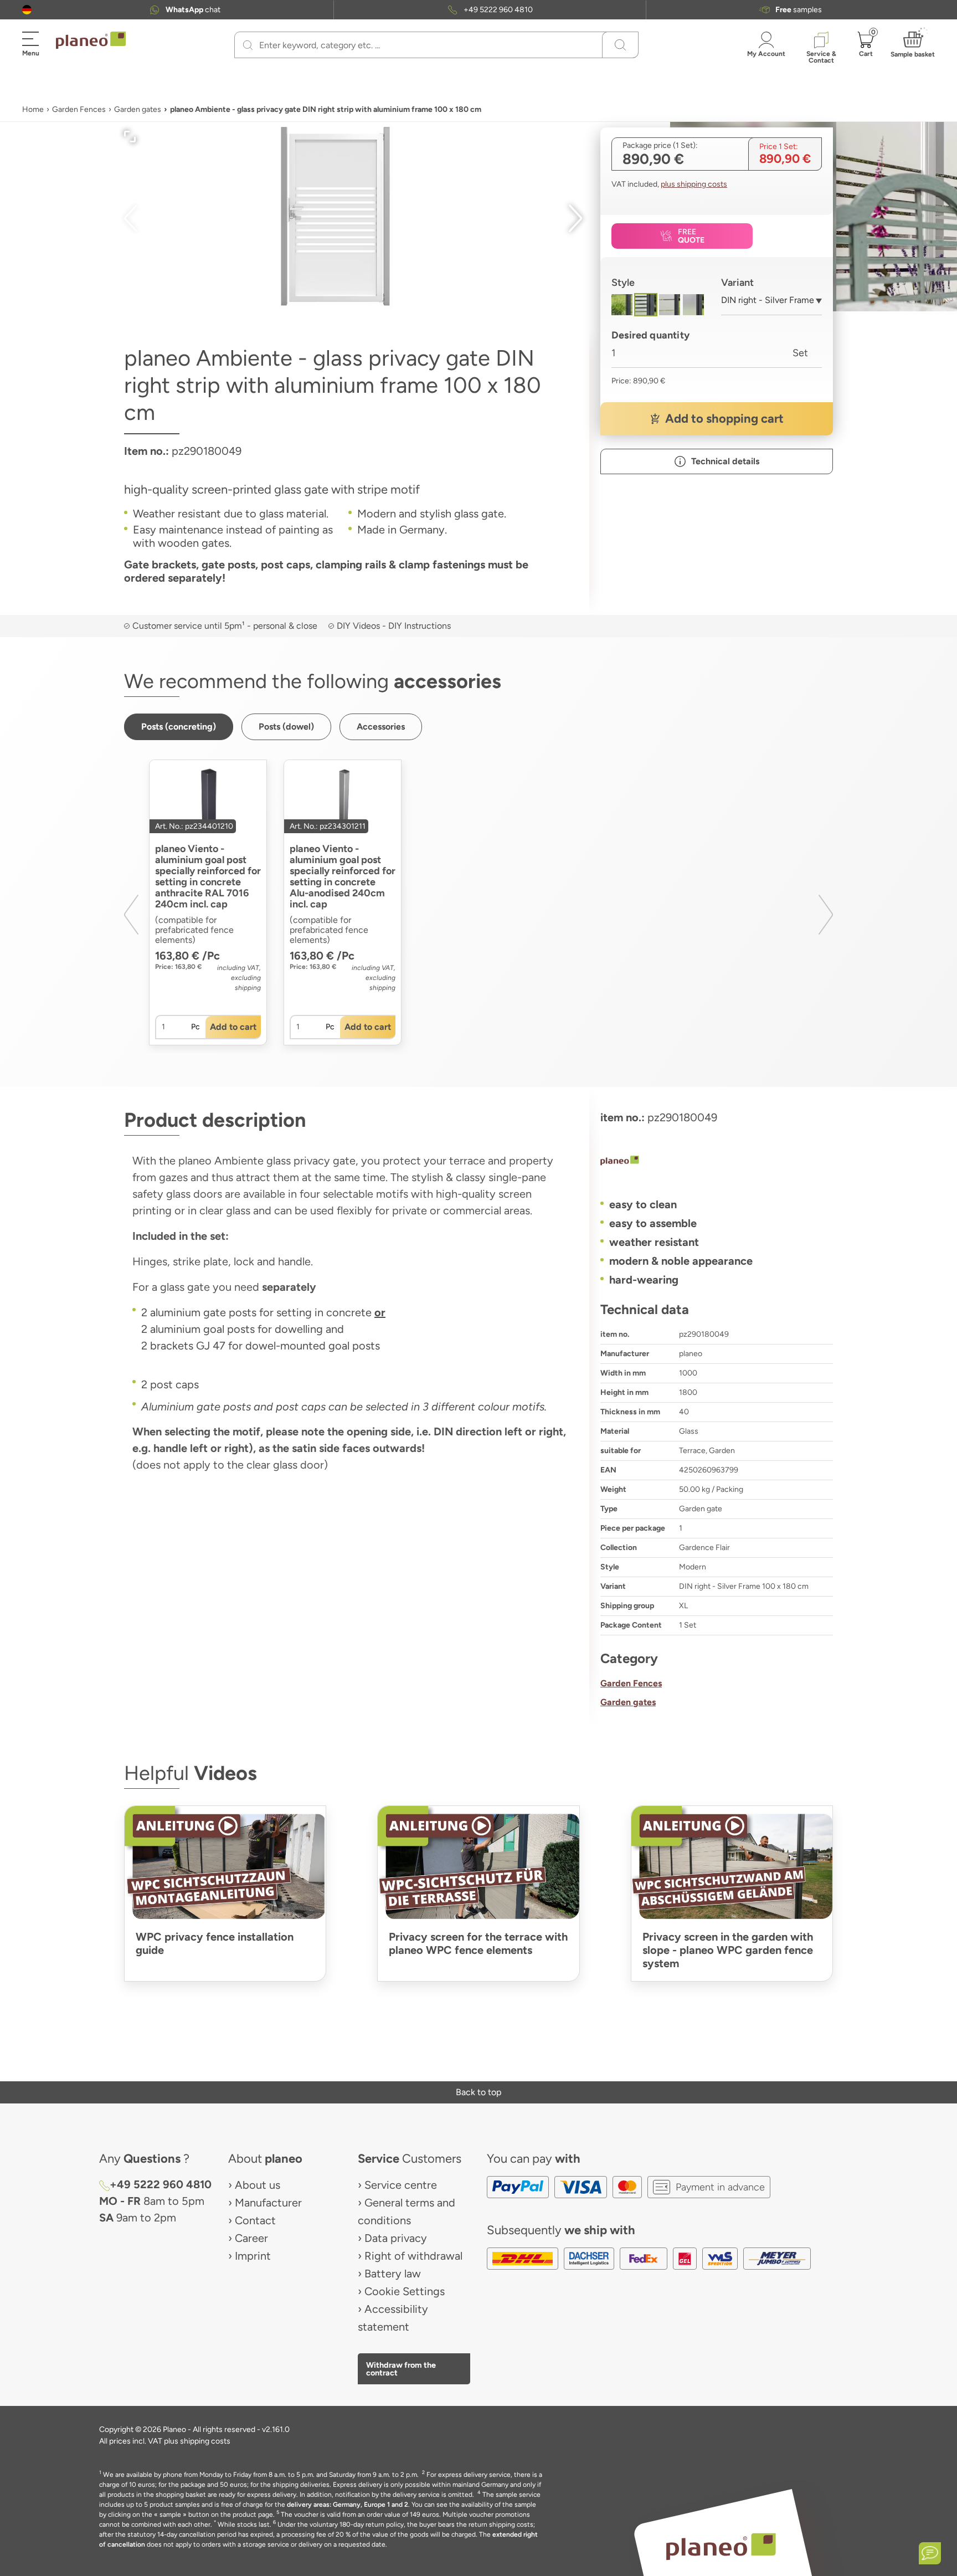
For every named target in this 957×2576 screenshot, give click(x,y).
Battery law (393, 2274)
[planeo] (717, 1162)
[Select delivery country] (27, 10)
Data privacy (396, 2238)
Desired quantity (650, 335)
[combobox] (772, 304)
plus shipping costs (694, 184)
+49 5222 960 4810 (498, 10)
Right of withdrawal (413, 2256)
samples (799, 10)
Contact (255, 2220)
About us (258, 2185)
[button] (27, 10)
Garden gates (138, 109)
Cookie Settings (405, 2291)
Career (251, 2238)
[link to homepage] (91, 40)
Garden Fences (79, 109)
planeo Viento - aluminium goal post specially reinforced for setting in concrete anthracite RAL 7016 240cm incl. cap (208, 876)
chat (193, 10)
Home (33, 109)
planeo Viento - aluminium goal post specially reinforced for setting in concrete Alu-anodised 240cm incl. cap (343, 876)
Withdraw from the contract (401, 2369)
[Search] (248, 45)
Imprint (253, 2256)
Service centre (401, 2185)
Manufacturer (268, 2203)
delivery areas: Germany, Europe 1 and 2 (348, 2505)
